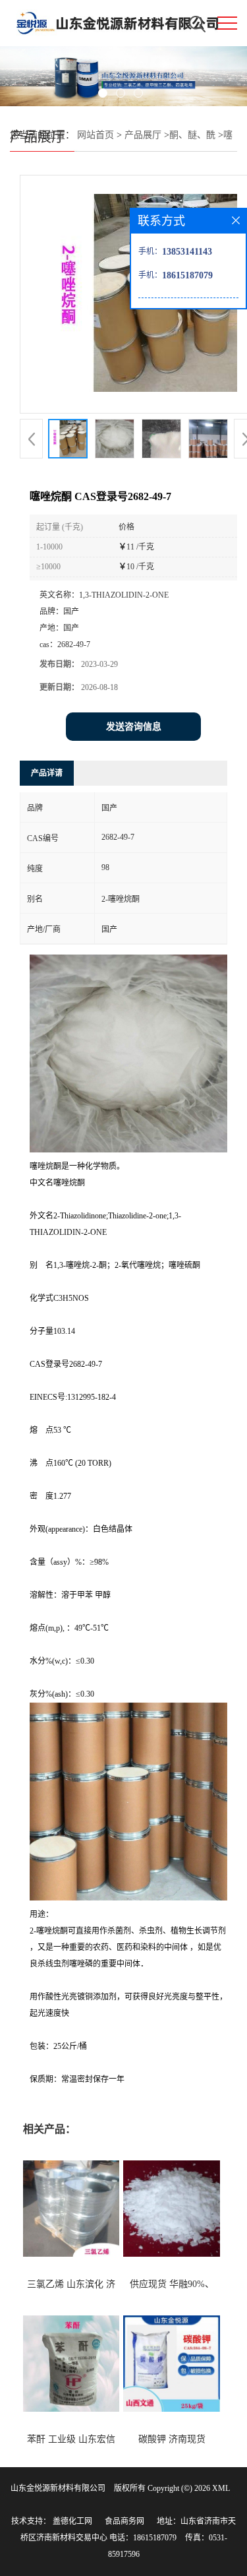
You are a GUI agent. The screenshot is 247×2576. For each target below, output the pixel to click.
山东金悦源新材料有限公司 (58, 2488)
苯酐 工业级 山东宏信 (71, 2439)
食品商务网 (124, 2521)
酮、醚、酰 (192, 135)
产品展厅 (143, 135)
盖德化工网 (72, 2521)
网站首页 (96, 135)
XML (221, 2488)
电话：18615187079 (143, 2538)
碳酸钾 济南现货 (172, 2439)
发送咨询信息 (134, 727)
